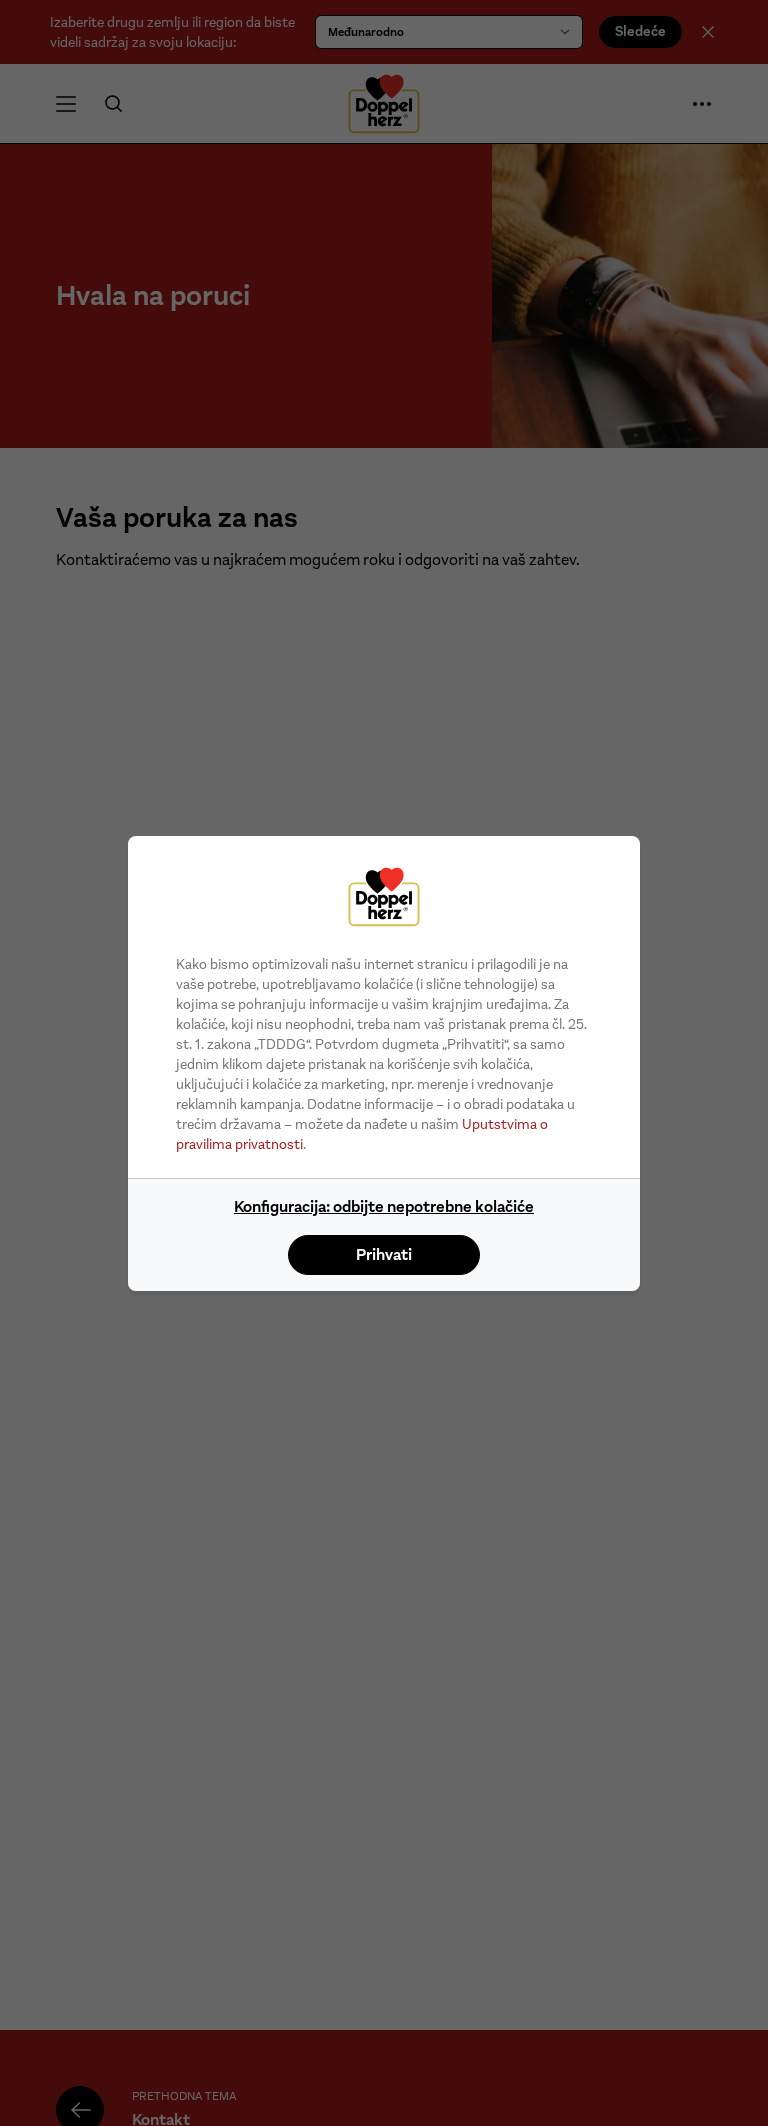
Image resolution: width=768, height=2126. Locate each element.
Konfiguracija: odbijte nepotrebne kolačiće (384, 1206)
